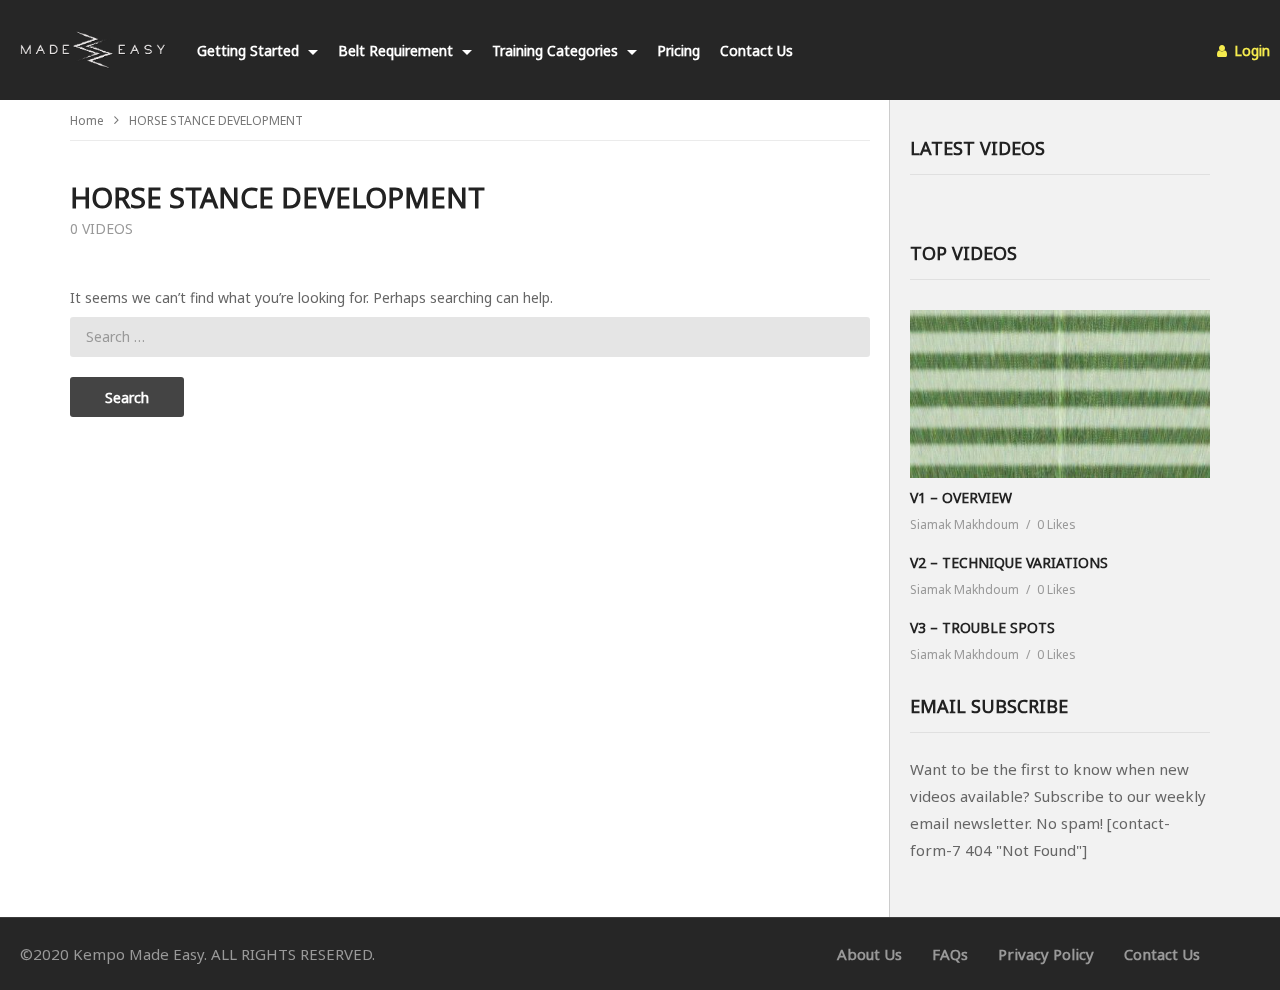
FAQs (950, 954)
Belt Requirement (397, 50)
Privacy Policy (1046, 954)
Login (1250, 50)
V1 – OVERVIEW (961, 497)
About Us (869, 954)
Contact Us (756, 50)
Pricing (678, 50)
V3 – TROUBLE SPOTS (982, 627)
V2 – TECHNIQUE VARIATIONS (1009, 562)
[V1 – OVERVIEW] (1060, 394)
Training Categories (557, 50)
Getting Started (250, 50)
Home (87, 120)
